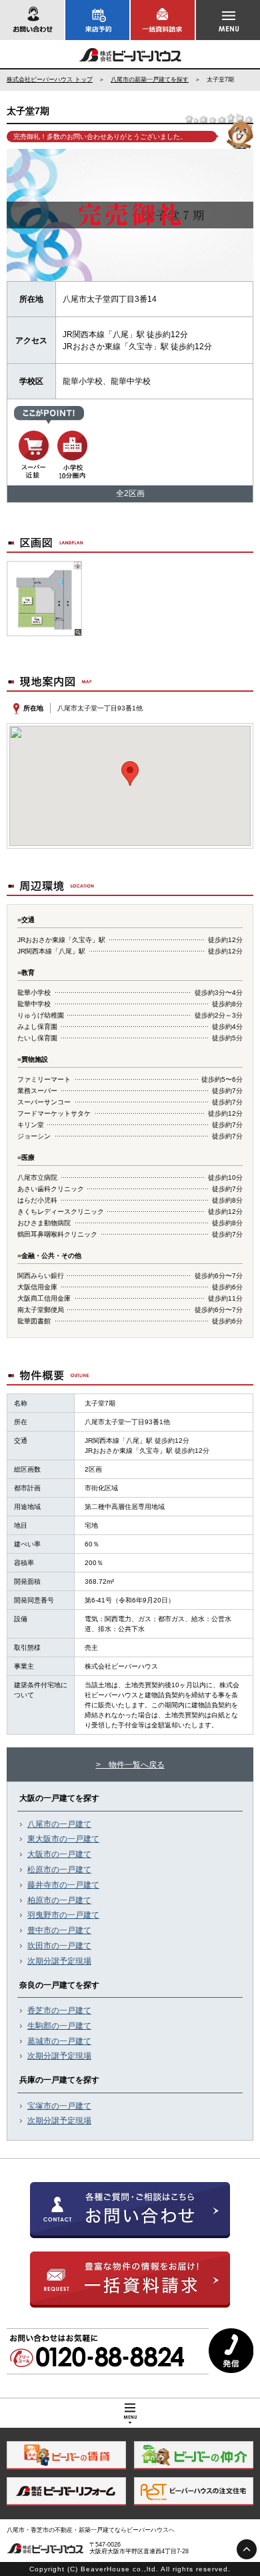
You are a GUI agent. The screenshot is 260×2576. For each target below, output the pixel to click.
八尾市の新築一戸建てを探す (150, 79)
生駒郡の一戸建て (59, 2026)
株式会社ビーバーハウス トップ (50, 79)
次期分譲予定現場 (59, 1961)
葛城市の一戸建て (59, 2041)
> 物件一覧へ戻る (130, 1765)
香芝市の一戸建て (59, 2010)
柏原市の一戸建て (59, 1900)
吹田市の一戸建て (59, 1946)
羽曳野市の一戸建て (63, 1915)
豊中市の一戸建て (59, 1930)
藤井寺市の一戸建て (63, 1885)
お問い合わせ (32, 20)
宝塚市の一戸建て (59, 2106)
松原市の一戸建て (59, 1870)
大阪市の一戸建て (59, 1854)
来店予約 (97, 20)
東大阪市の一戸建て (63, 1839)
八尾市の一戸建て (59, 1824)
